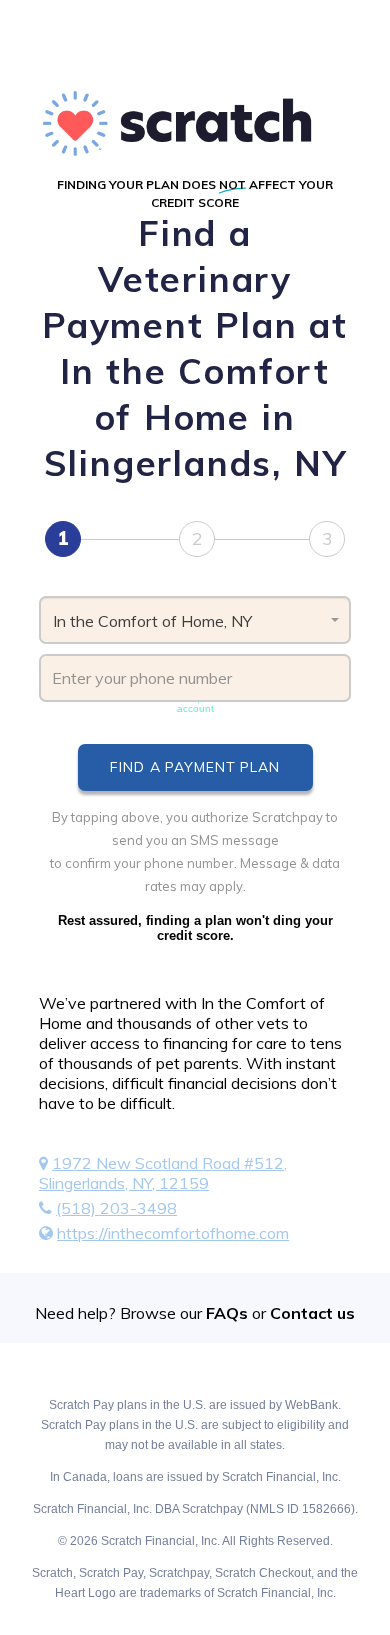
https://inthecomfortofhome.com (173, 1233)
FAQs (227, 1313)
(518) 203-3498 (116, 1208)
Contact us (312, 1313)
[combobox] (195, 620)
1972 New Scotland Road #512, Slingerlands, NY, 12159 (163, 1173)
